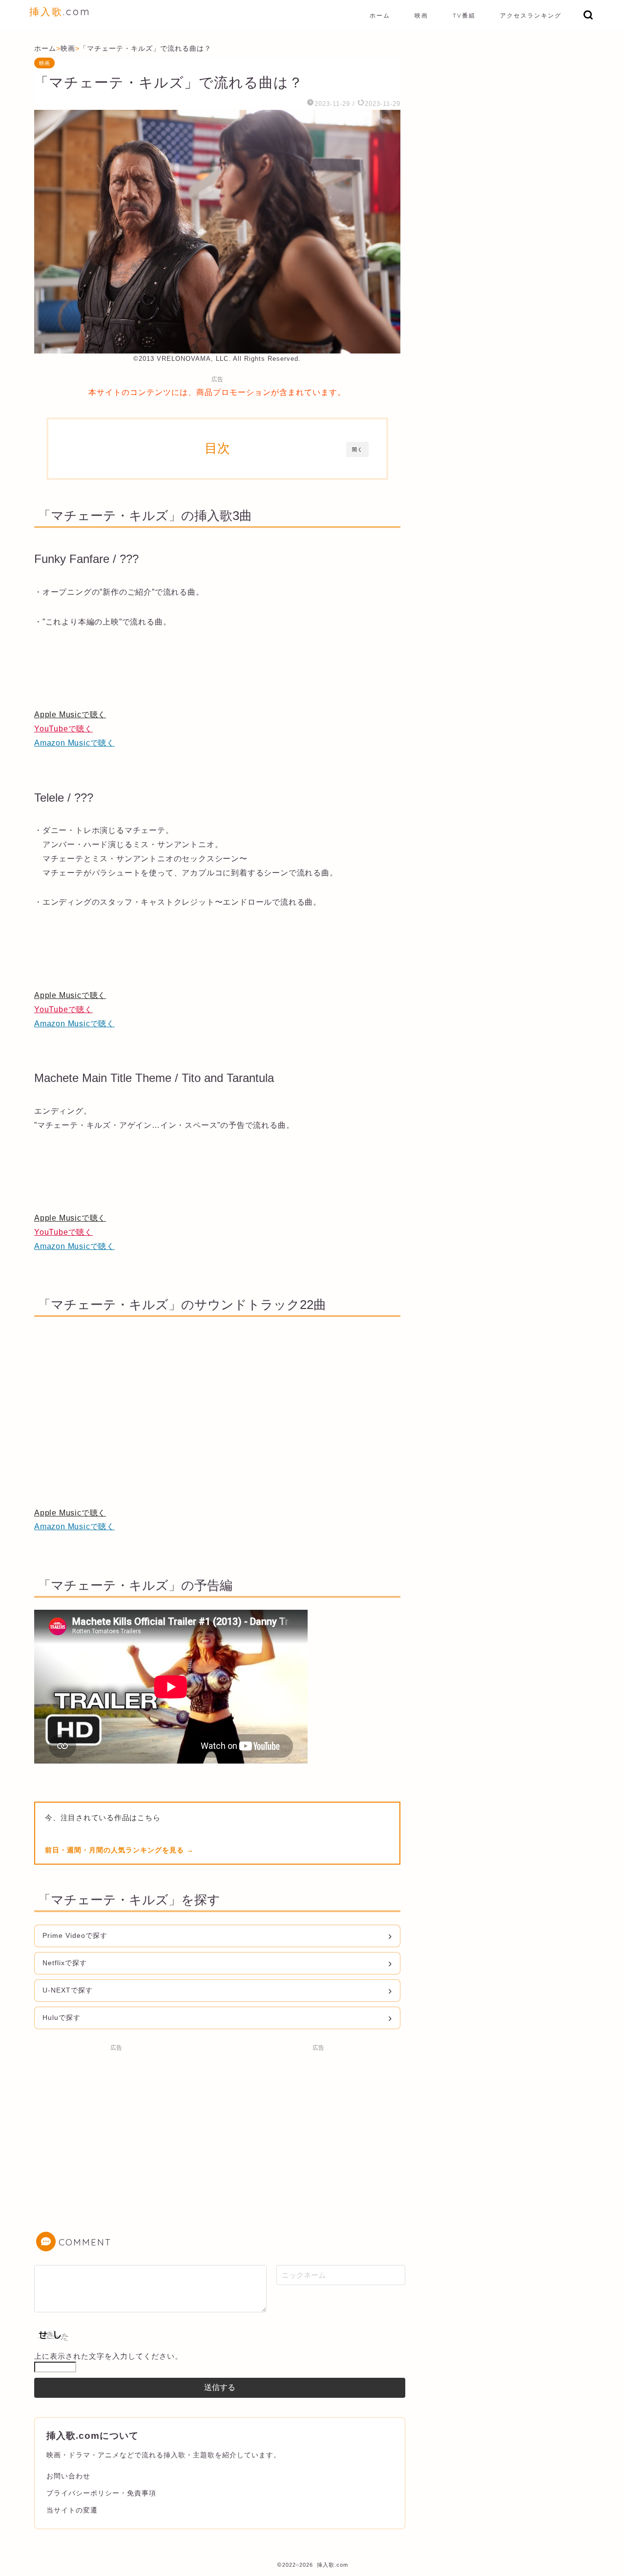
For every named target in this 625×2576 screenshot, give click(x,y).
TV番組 (464, 15)
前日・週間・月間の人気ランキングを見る (116, 1850)
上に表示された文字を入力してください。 (108, 2356)
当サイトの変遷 (72, 2510)
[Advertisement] (116, 2124)
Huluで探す (62, 2017)
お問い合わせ (68, 2476)
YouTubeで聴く (63, 729)
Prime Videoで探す (75, 1935)
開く (357, 449)
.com (60, 11)
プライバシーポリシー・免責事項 (101, 2493)
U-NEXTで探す (68, 1990)
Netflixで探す (65, 1963)
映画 (421, 15)
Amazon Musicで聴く (74, 743)
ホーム (380, 15)
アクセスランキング (531, 15)
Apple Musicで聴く (70, 715)
